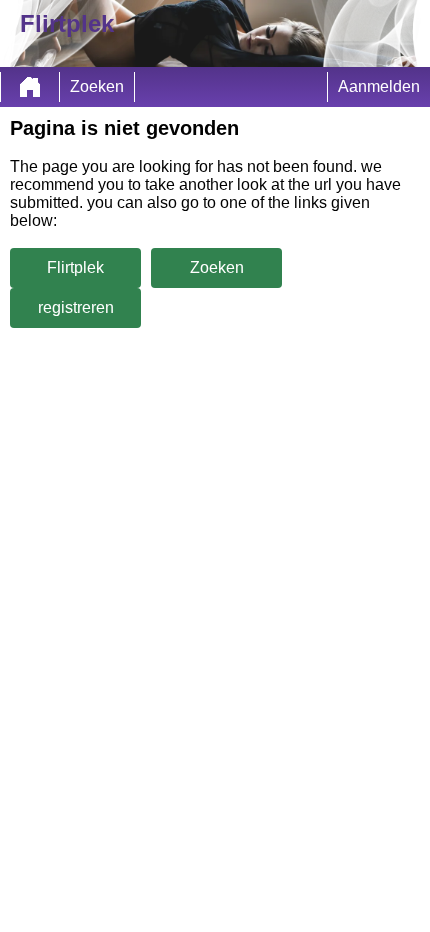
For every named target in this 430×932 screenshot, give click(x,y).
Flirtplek (75, 267)
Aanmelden (379, 86)
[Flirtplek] (30, 87)
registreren (76, 307)
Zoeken (97, 86)
